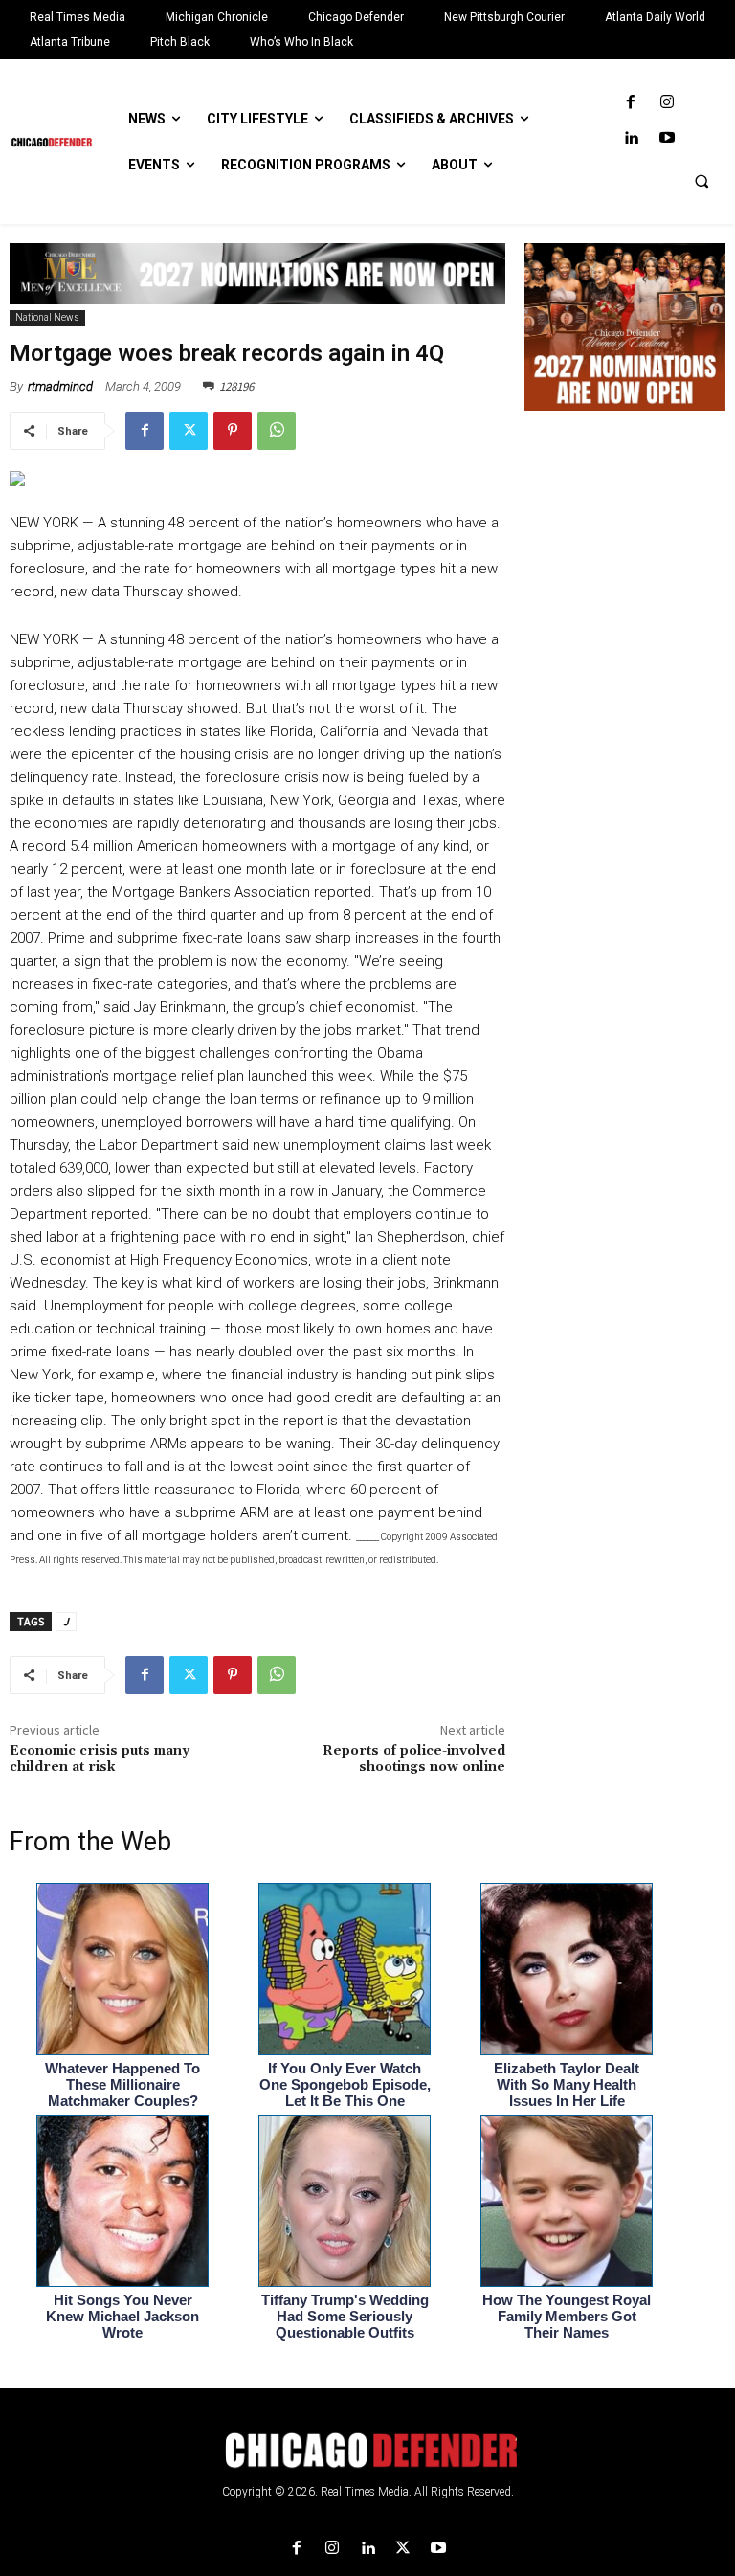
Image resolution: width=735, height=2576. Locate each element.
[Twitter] (189, 431)
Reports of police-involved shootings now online (414, 1759)
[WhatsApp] (277, 431)
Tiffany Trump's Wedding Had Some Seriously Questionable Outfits (345, 2316)
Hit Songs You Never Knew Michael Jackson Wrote (122, 2316)
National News (47, 317)
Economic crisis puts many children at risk (100, 1759)
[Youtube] (667, 138)
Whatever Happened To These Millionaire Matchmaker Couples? (122, 2084)
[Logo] (367, 2451)
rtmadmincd (60, 386)
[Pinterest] (233, 431)
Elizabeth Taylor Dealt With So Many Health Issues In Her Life (567, 2084)
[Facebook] (631, 103)
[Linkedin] (631, 138)
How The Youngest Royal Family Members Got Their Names (567, 2316)
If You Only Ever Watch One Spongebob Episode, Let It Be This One (345, 2084)
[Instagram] (667, 103)
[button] (702, 181)
